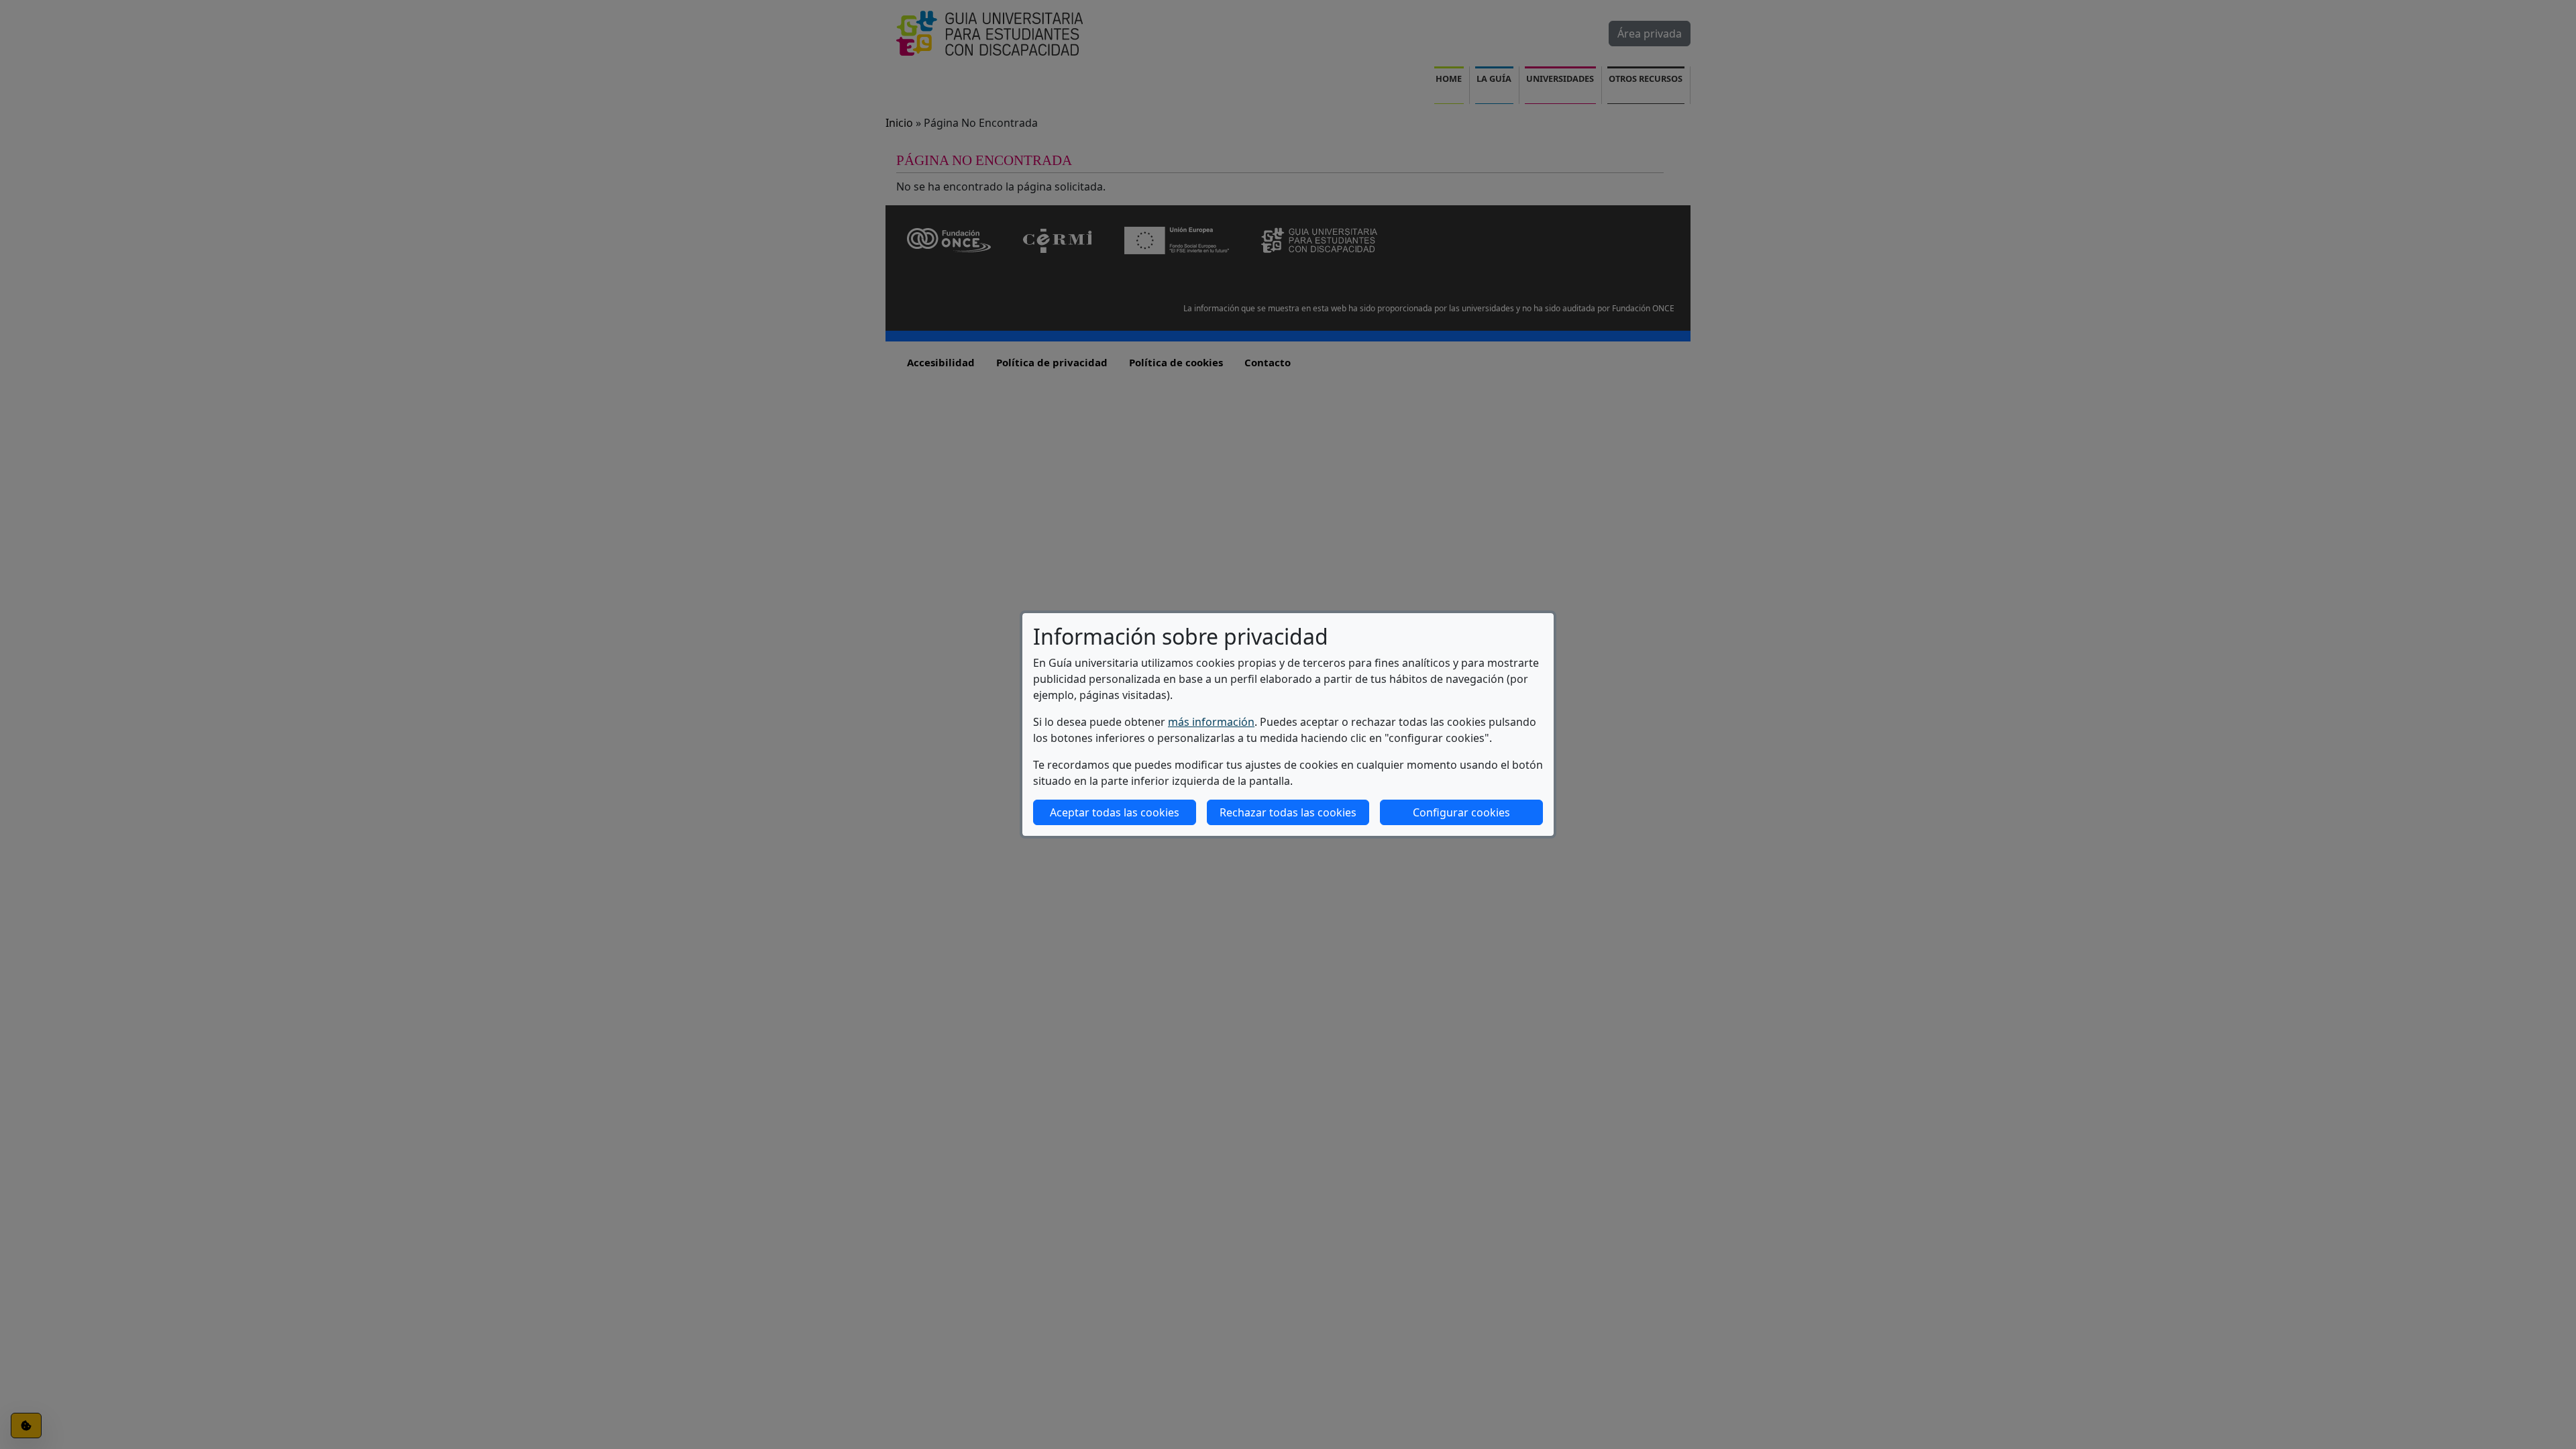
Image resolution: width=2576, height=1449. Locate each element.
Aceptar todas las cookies (1115, 812)
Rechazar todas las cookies (1288, 812)
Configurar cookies (1461, 812)
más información (1211, 722)
